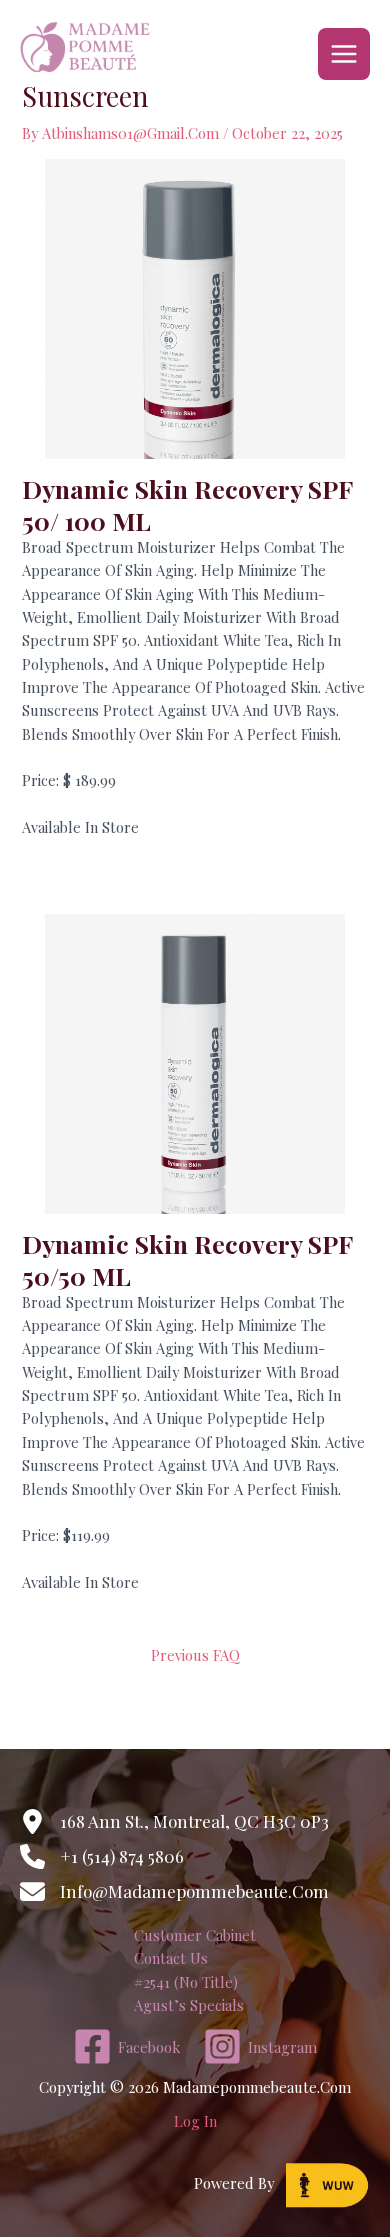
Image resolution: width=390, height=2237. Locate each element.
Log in (195, 2121)
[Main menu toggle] (344, 54)
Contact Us (171, 1958)
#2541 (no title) (186, 1982)
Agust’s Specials (189, 2005)
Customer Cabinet (195, 1935)
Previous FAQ (195, 1655)
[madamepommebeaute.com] (85, 53)
